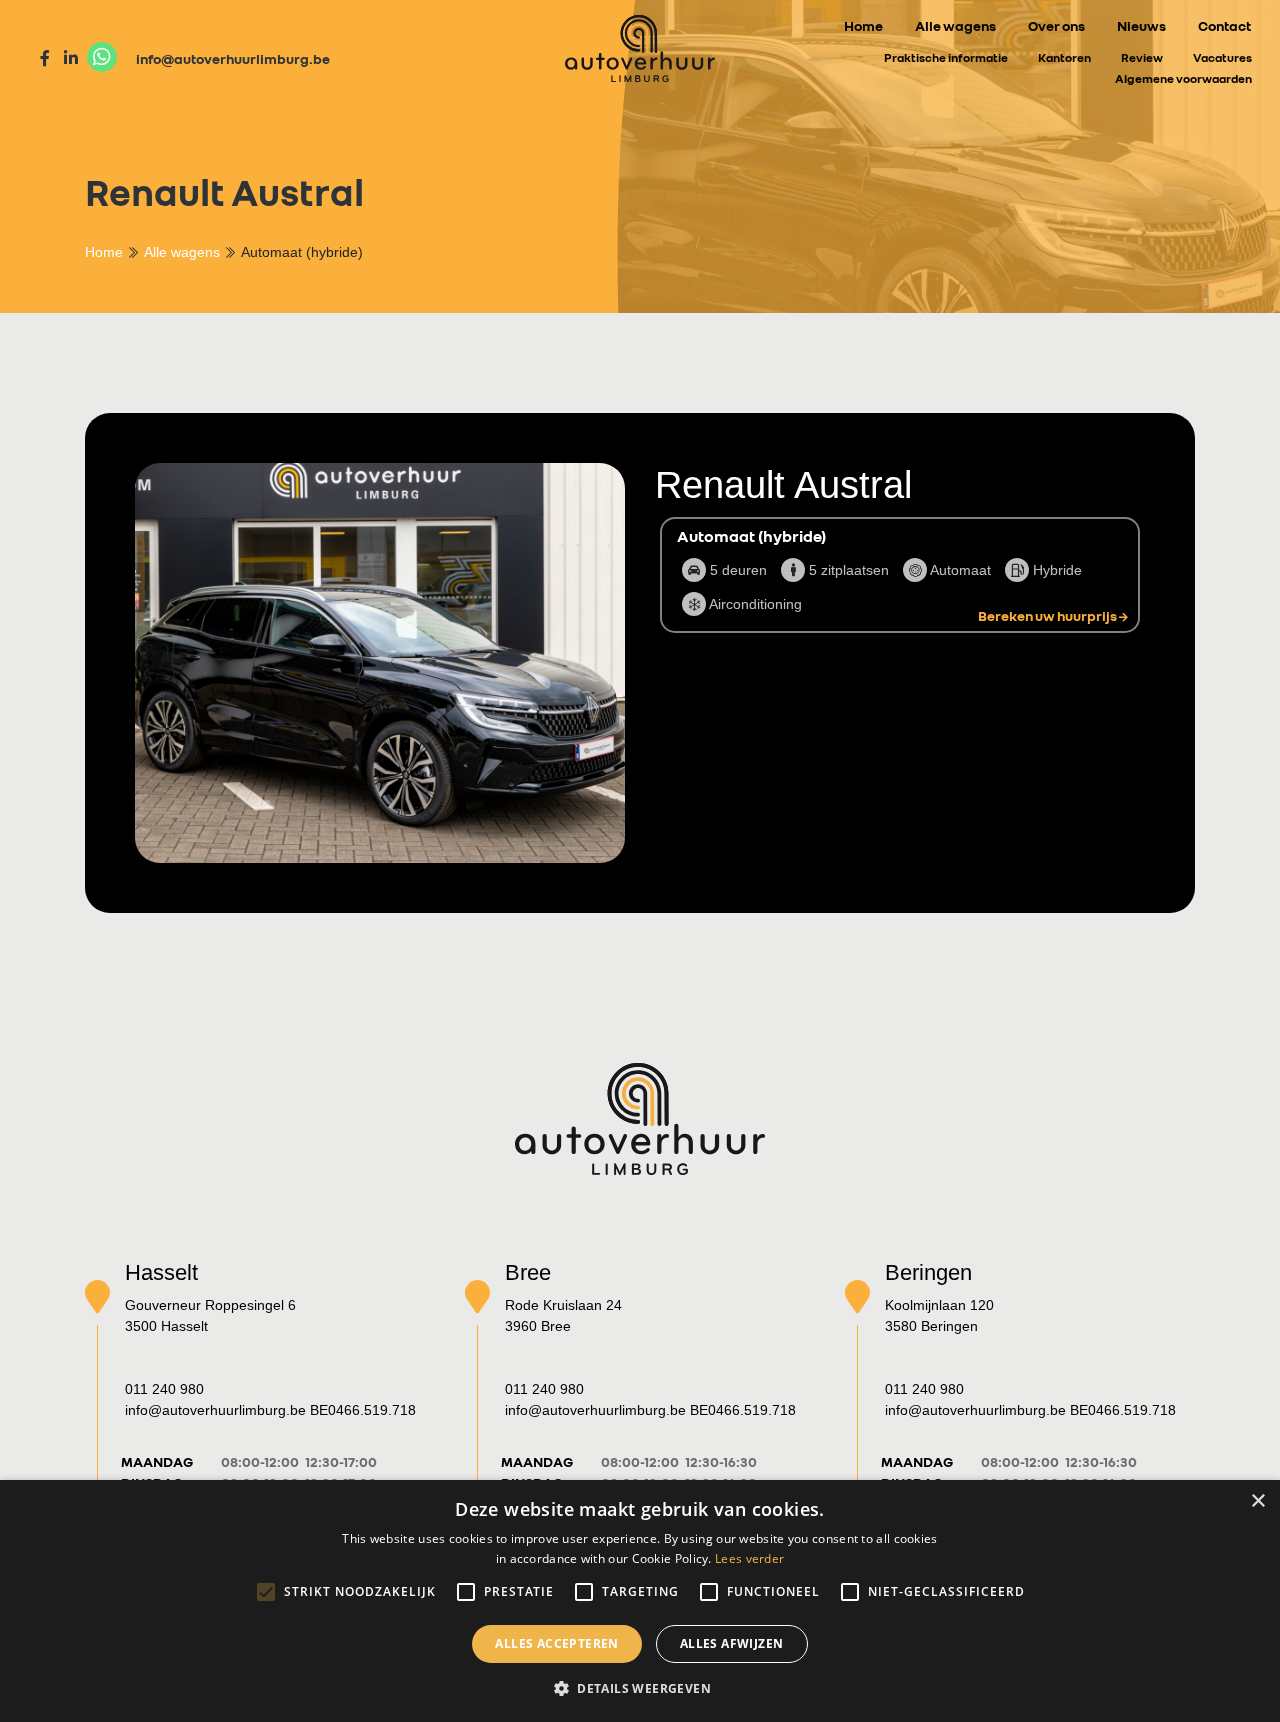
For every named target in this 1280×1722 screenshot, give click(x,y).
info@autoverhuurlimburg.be (233, 58)
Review (1142, 57)
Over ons (1056, 25)
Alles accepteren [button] (556, 1643)
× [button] (1257, 1501)
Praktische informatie (946, 57)
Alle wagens (955, 25)
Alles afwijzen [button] (732, 1643)
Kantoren (1064, 57)
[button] (640, 1688)
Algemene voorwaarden (1183, 78)
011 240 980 (164, 1389)
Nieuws (1141, 25)
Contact (1224, 25)
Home (863, 25)
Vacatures (1222, 57)
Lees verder (749, 1558)
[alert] (640, 1601)
